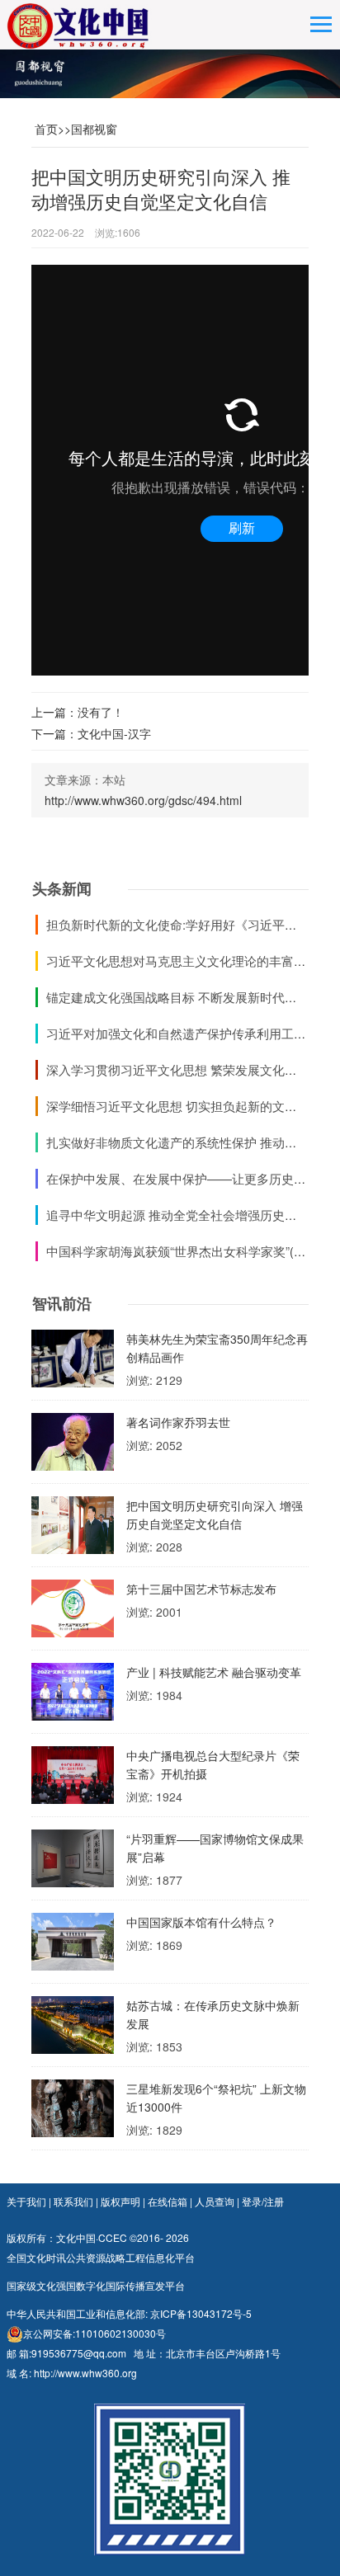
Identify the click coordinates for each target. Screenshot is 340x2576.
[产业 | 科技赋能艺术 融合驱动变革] (73, 1696)
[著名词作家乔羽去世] (73, 1446)
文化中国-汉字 (114, 733)
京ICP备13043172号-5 (201, 2313)
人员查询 (215, 2201)
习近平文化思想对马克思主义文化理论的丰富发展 (182, 961)
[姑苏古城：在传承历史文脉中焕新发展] (73, 2029)
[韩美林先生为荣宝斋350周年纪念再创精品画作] (73, 1363)
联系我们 (73, 2201)
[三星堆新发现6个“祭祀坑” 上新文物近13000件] (73, 2112)
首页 (46, 129)
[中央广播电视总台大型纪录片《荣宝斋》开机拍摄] (73, 1779)
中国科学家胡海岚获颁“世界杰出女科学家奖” (168, 1251)
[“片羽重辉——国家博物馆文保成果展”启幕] (73, 1863)
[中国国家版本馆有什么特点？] (73, 1946)
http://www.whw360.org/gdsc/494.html (143, 800)
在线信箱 (168, 2201)
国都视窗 (94, 129)
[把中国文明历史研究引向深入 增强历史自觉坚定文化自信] (73, 1529)
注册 (274, 2201)
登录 (252, 2201)
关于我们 (26, 2201)
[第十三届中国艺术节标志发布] (73, 1613)
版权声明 (120, 2201)
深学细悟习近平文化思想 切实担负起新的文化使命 (184, 1106)
